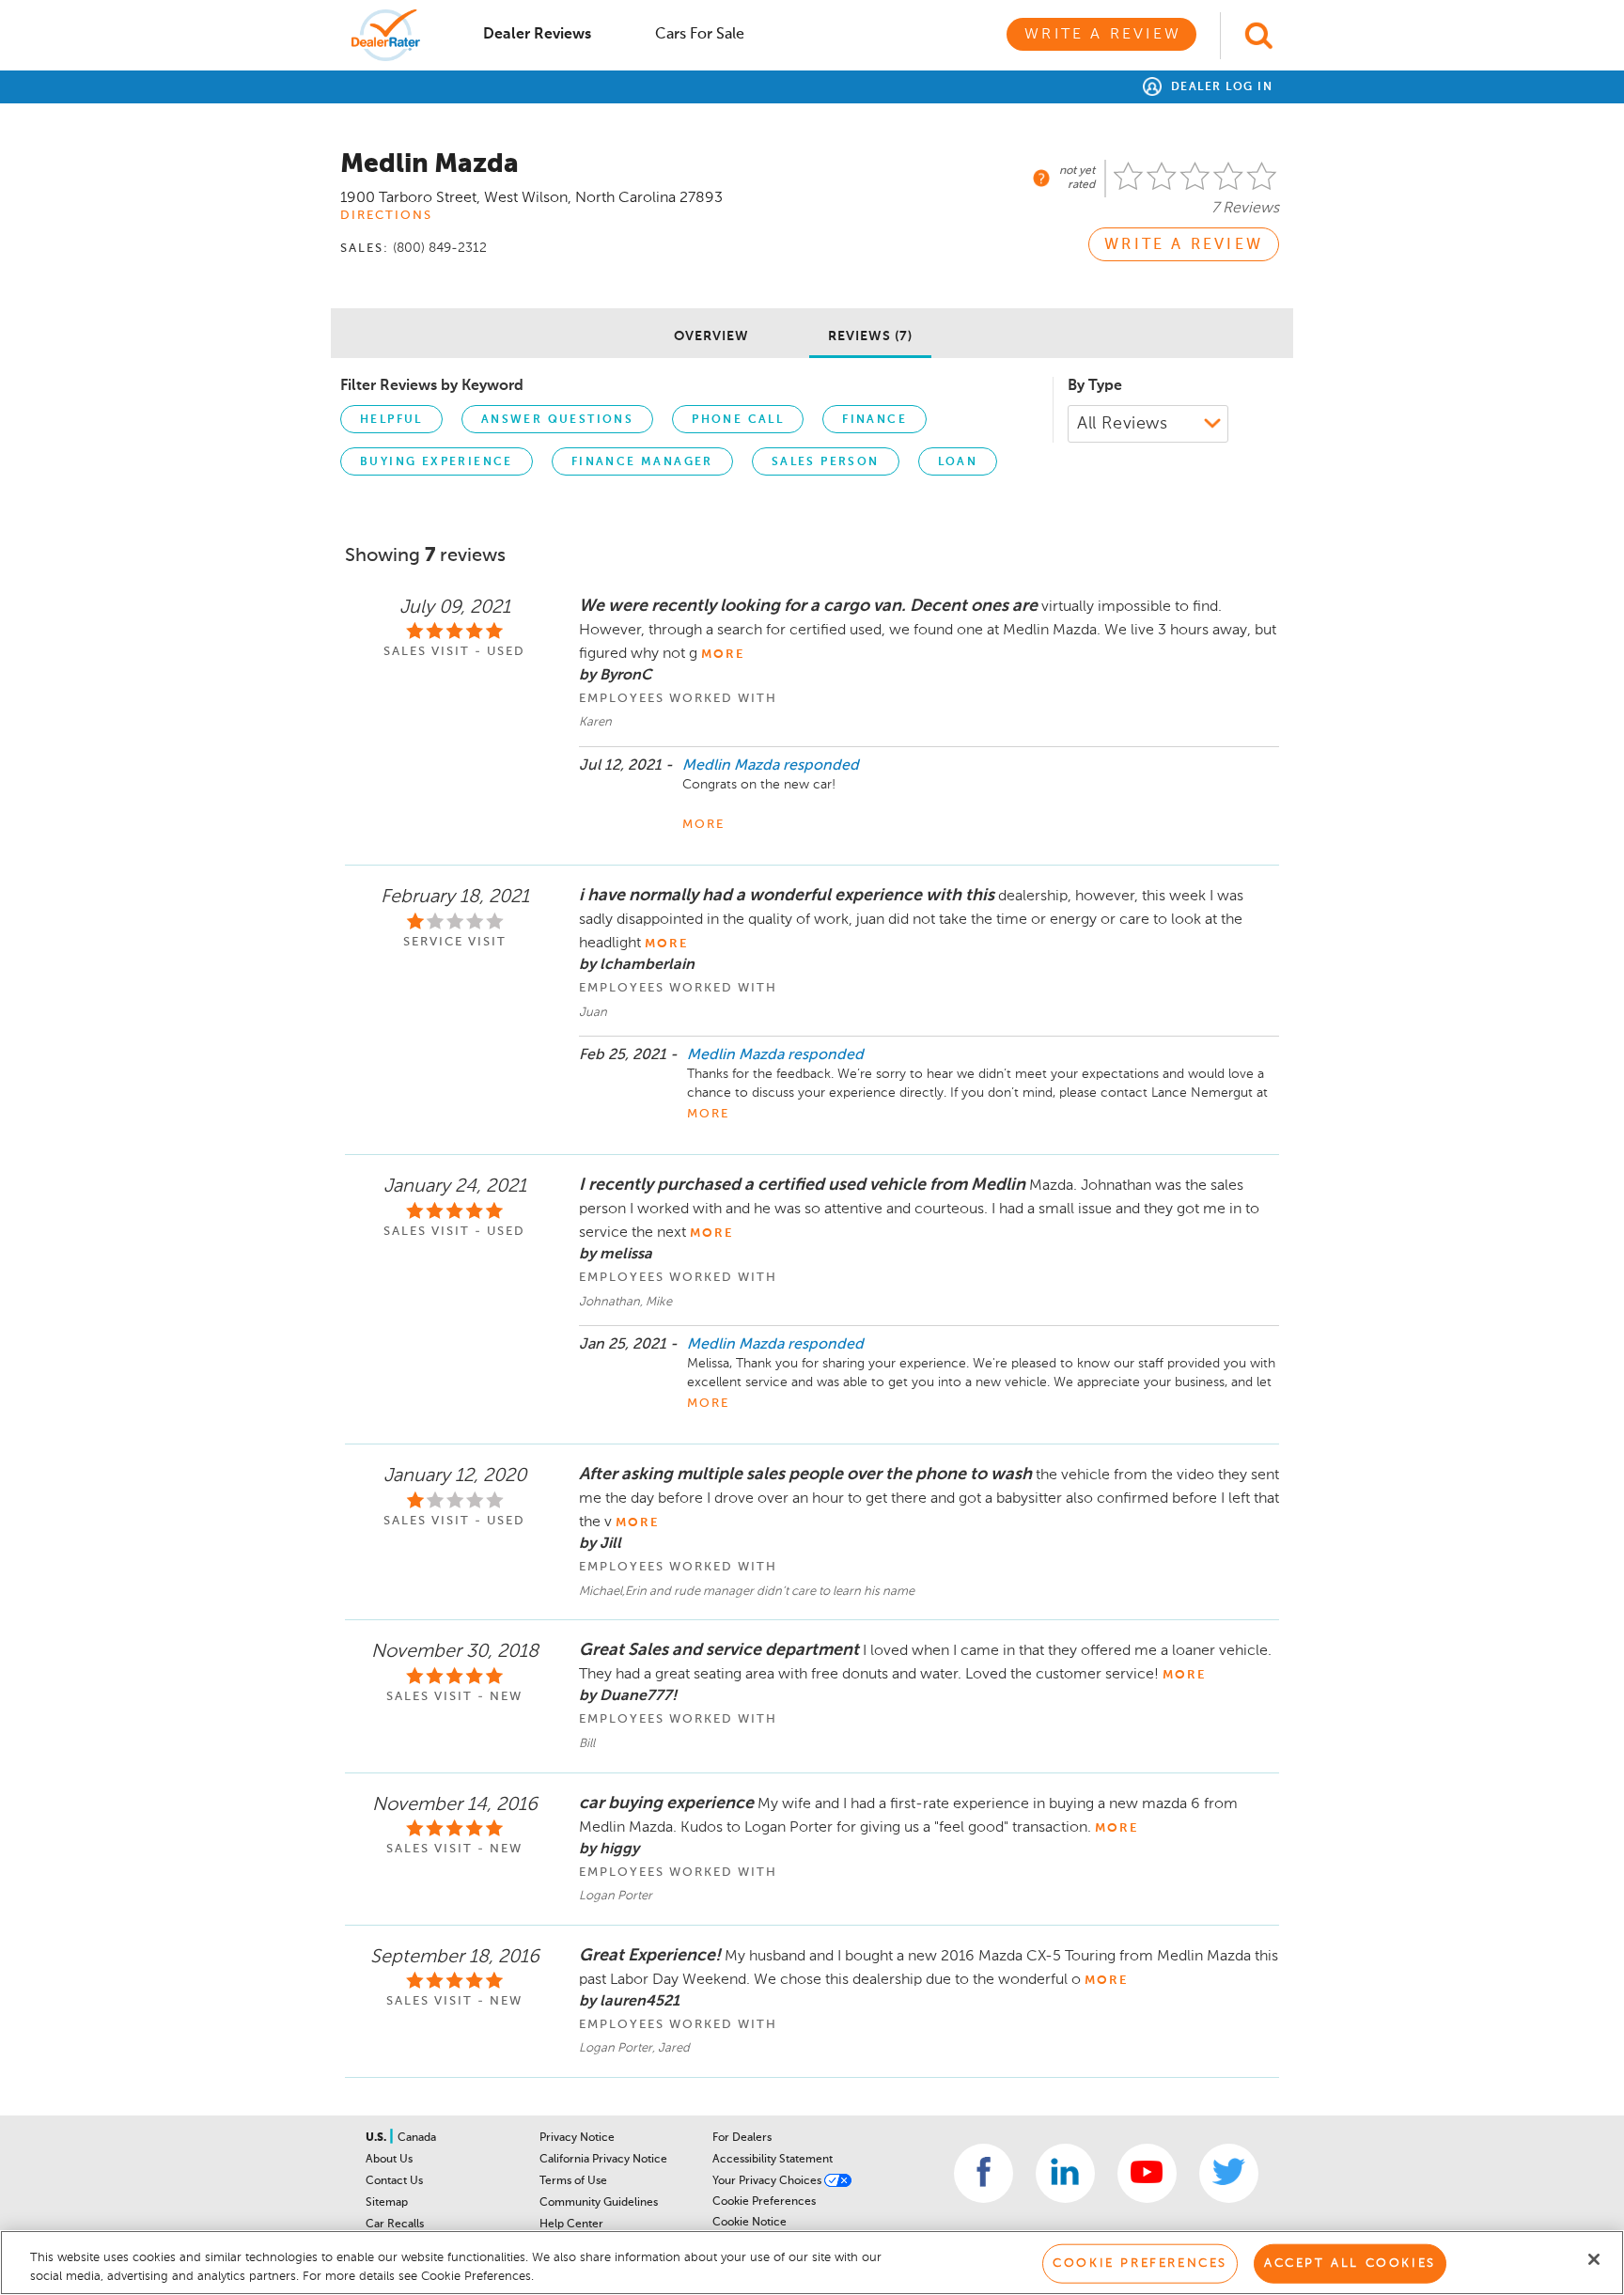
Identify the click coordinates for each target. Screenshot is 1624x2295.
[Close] (1594, 2259)
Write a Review (1103, 35)
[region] (812, 2263)
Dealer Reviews (537, 35)
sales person (826, 462)
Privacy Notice (577, 2138)
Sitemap (387, 2203)
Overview (711, 336)
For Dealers (742, 2138)
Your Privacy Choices (768, 2181)
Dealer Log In (1219, 87)
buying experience (437, 462)
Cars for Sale (700, 35)
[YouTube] (1147, 2173)
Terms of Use (573, 2181)
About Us (389, 2160)
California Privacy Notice (603, 2160)
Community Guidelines (599, 2203)
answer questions (557, 420)
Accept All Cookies (1350, 2264)
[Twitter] (1229, 2173)
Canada (417, 2138)
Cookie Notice (750, 2223)
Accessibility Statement (773, 2160)
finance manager (642, 462)
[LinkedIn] (1065, 2173)
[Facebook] (984, 2173)
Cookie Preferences (764, 2202)
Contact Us (394, 2181)
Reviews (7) (870, 336)
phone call (738, 420)
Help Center (571, 2225)
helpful (391, 420)
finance (874, 420)
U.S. (377, 2138)
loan (958, 462)
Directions (386, 216)
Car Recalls (395, 2225)
